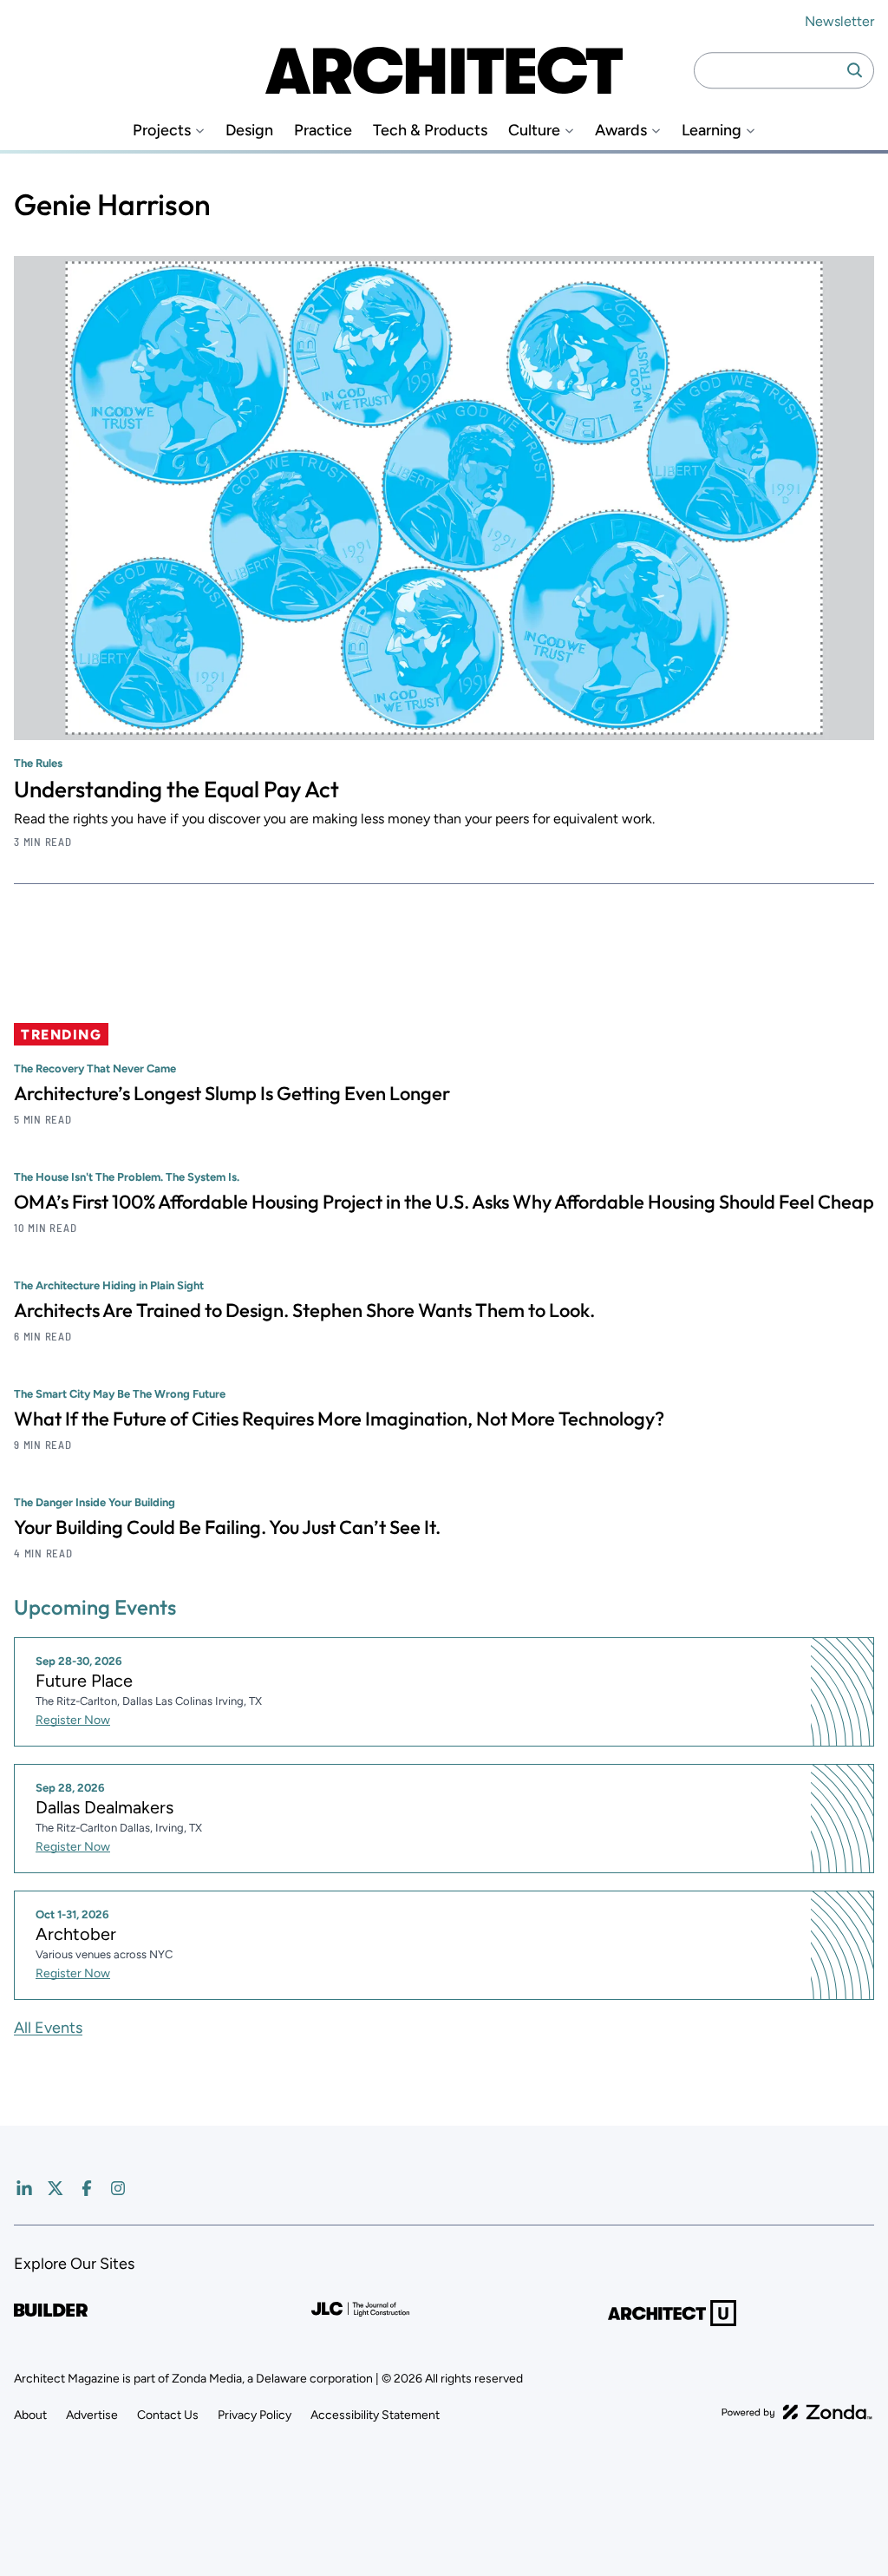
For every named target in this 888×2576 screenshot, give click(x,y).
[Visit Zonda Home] (797, 2412)
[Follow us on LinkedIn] (24, 2188)
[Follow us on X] (55, 2188)
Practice (323, 131)
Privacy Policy (255, 2415)
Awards (621, 131)
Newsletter (839, 21)
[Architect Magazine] (444, 70)
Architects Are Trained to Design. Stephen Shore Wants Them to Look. (304, 1310)
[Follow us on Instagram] (118, 2188)
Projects (162, 131)
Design (249, 131)
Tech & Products (430, 131)
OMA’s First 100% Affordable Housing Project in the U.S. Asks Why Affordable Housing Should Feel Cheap (444, 1202)
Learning (712, 131)
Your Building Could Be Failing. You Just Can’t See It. (227, 1527)
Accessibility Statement (375, 2415)
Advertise (92, 2415)
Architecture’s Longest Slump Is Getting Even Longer (232, 1093)
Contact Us (168, 2415)
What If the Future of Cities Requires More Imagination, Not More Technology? (339, 1419)
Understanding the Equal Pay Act (176, 789)
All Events (48, 2028)
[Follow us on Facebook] (87, 2188)
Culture (534, 131)
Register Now (73, 1720)
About (30, 2415)
